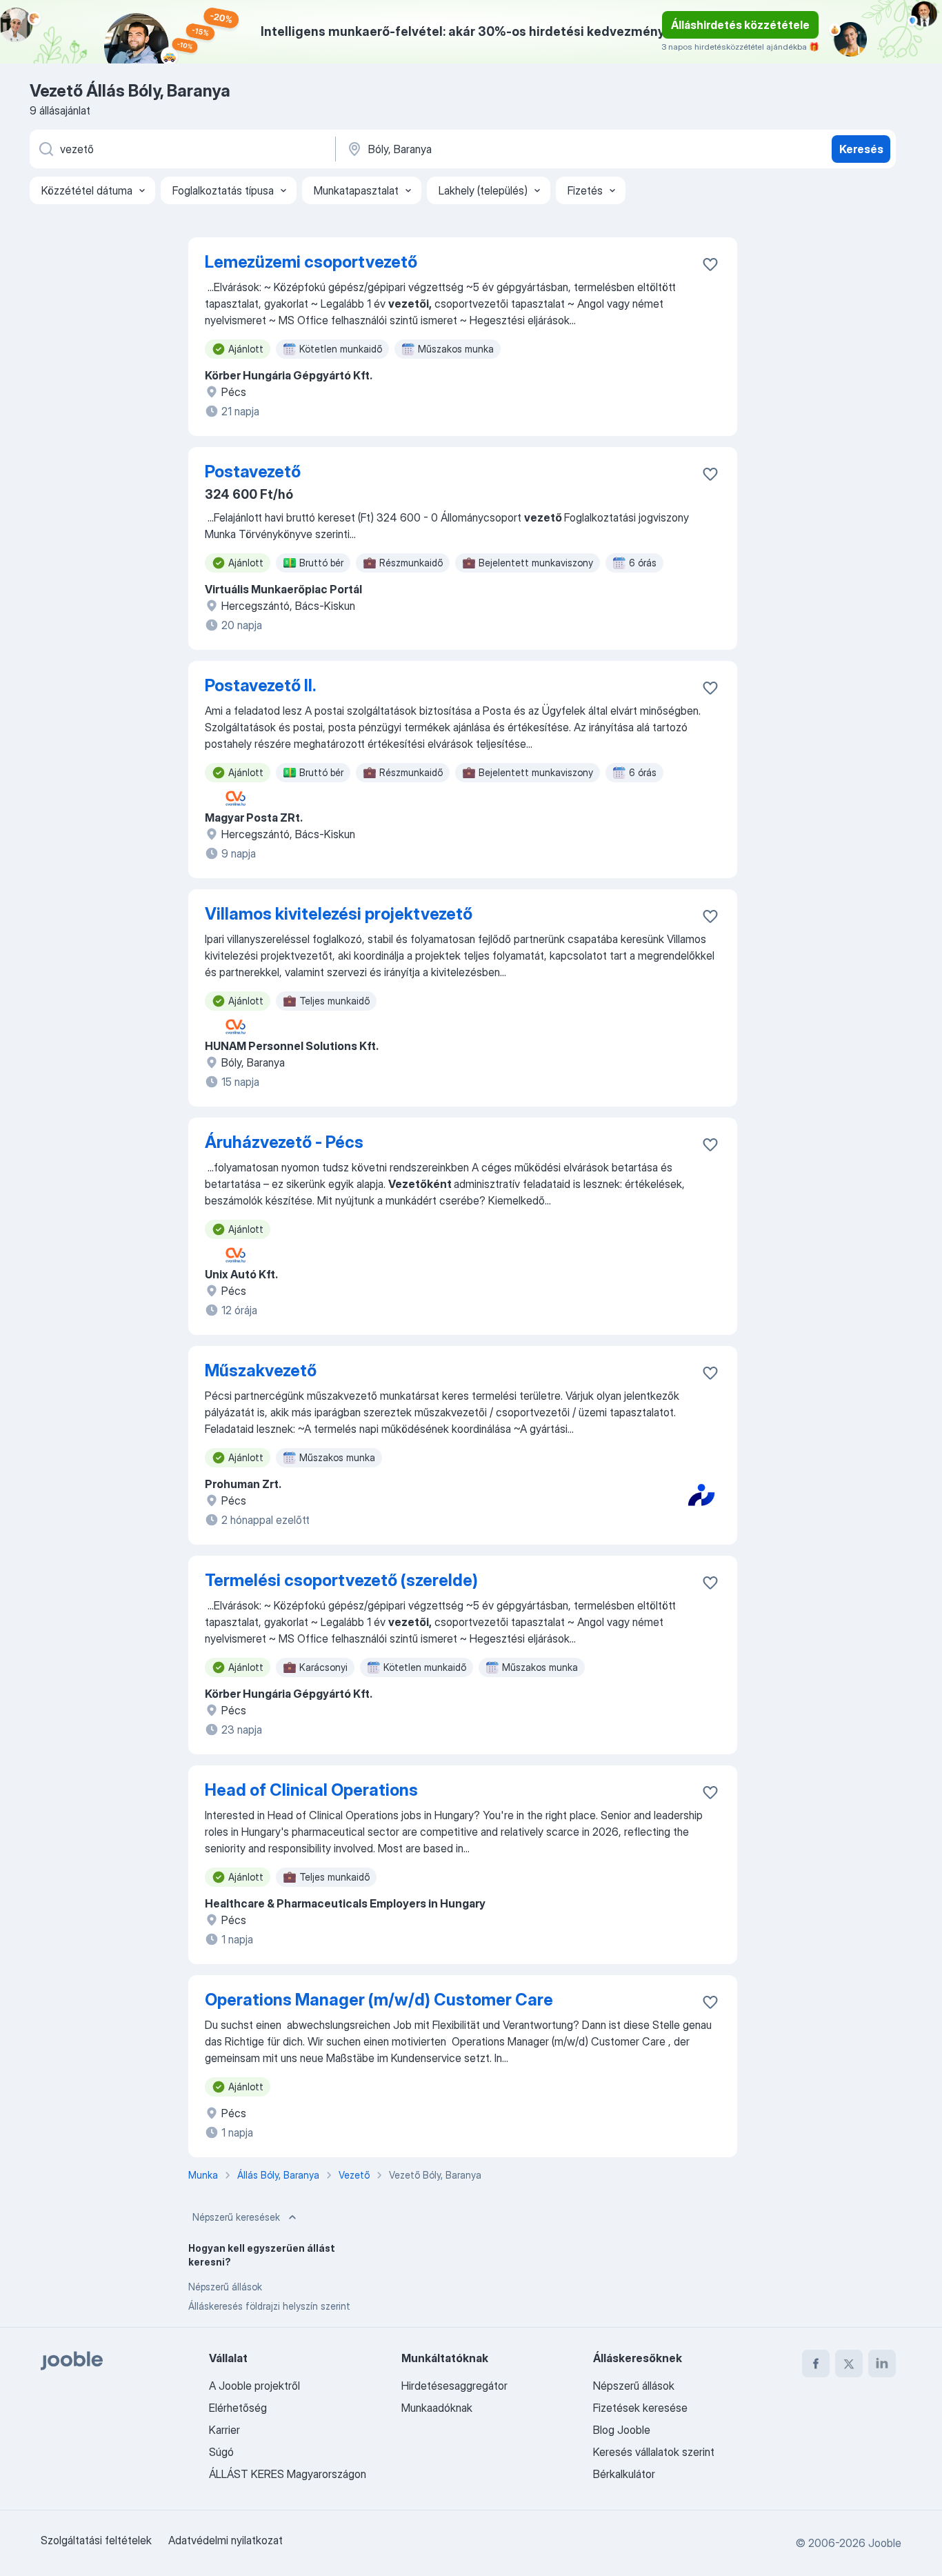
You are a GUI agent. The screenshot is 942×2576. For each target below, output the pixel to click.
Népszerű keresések (236, 2217)
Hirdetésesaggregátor (454, 2386)
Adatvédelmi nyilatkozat (226, 2540)
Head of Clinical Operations (311, 1790)
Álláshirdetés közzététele (740, 25)
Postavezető (253, 472)
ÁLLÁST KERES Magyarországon (288, 2474)
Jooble (885, 2543)
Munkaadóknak (437, 2408)
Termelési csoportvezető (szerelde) (341, 1580)
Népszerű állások (225, 2287)
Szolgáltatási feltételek (96, 2540)
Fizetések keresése (640, 2408)
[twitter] (849, 2364)
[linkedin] (882, 2364)
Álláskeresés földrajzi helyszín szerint (269, 2306)
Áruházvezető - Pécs (284, 1142)
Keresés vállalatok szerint (654, 2452)
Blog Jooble (622, 2430)
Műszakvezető (261, 1370)
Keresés (861, 149)
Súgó (221, 2452)
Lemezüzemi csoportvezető (311, 262)
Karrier (224, 2430)
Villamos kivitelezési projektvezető (339, 914)
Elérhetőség (238, 2408)
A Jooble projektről (254, 2386)
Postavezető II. (260, 685)
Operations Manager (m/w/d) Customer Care (379, 2000)
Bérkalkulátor (624, 2474)
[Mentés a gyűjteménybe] (710, 264)
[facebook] (816, 2364)
